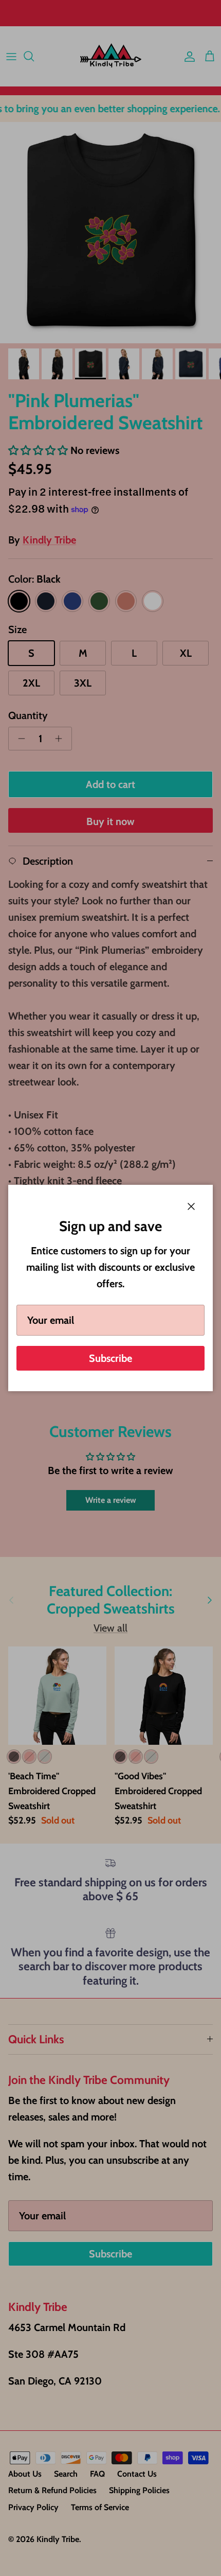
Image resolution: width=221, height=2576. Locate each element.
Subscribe (110, 1358)
